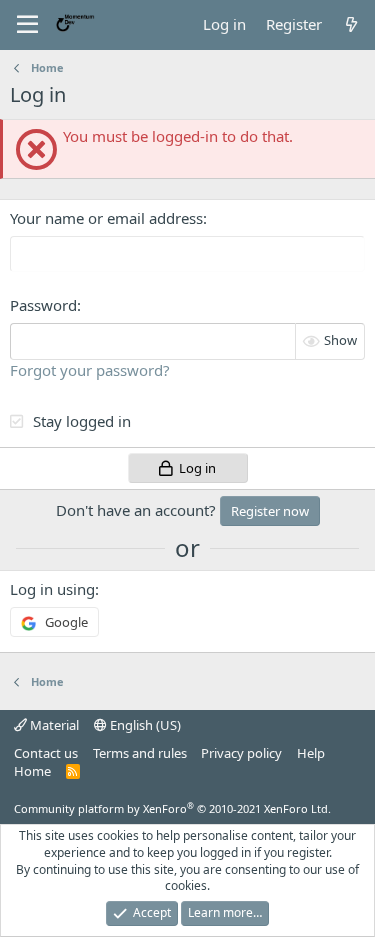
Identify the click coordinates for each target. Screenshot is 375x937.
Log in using (52, 589)
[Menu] (27, 25)
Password (43, 305)
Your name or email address (106, 218)
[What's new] (351, 24)
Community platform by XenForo (172, 808)
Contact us (46, 753)
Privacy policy (241, 753)
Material (53, 725)
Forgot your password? (90, 370)
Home (32, 771)
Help (311, 753)
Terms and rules (140, 753)
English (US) (144, 725)
